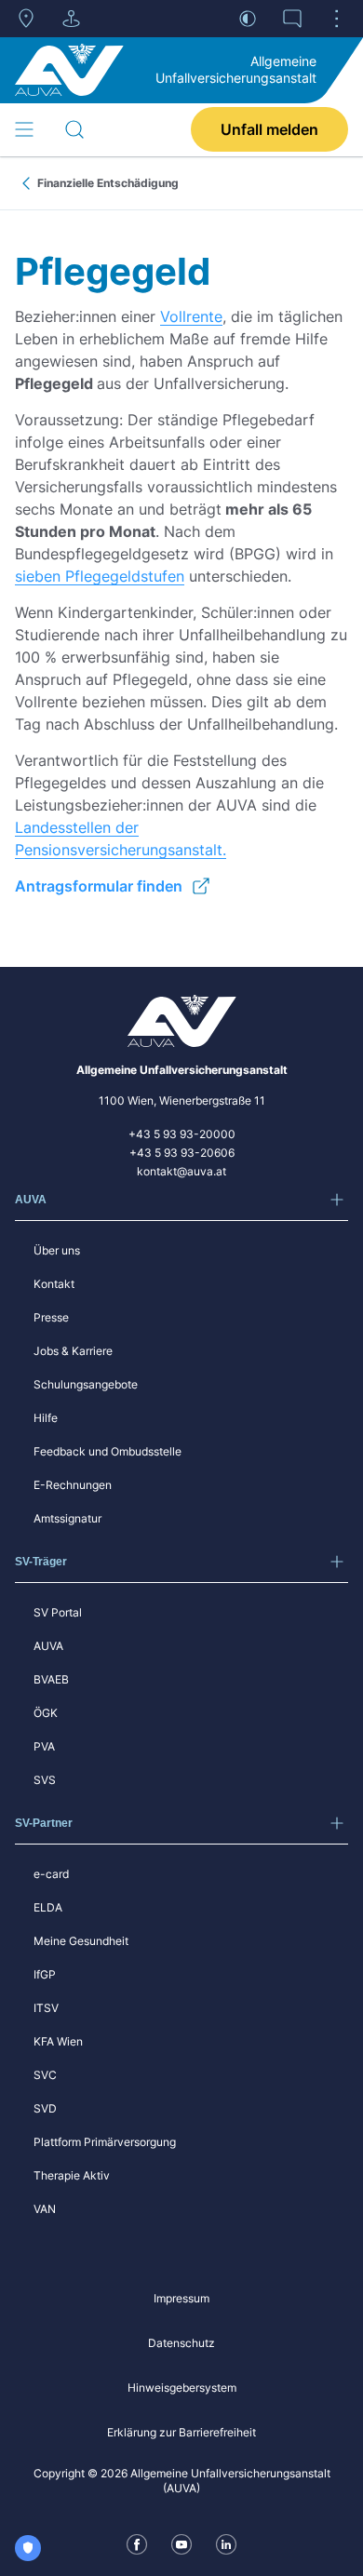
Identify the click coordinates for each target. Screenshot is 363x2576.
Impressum (181, 2298)
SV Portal (58, 1612)
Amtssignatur (67, 1518)
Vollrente (191, 316)
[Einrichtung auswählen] (71, 19)
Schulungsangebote (86, 1384)
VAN (45, 2209)
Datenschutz (181, 2343)
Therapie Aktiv (72, 2175)
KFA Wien (58, 2041)
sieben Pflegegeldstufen (100, 576)
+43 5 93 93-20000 (182, 1134)
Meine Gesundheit (81, 1941)
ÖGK (46, 1713)
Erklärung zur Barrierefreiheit (181, 2432)
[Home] (69, 70)
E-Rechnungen (73, 1485)
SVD (45, 2108)
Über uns (57, 1250)
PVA (44, 1746)
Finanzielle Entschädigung (108, 183)
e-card (51, 1874)
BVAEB (51, 1679)
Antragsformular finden (99, 886)
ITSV (46, 2008)
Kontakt (54, 1284)
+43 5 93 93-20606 (182, 1153)
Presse (51, 1317)
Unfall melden (269, 129)
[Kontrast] (248, 19)
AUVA (48, 1646)
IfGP (45, 1974)
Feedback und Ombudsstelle (108, 1451)
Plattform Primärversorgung (105, 2142)
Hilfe (46, 1418)
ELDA (48, 1907)
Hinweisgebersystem (182, 2388)
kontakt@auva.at (181, 1171)
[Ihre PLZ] (26, 19)
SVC (45, 2075)
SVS (45, 1780)
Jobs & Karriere (73, 1351)
